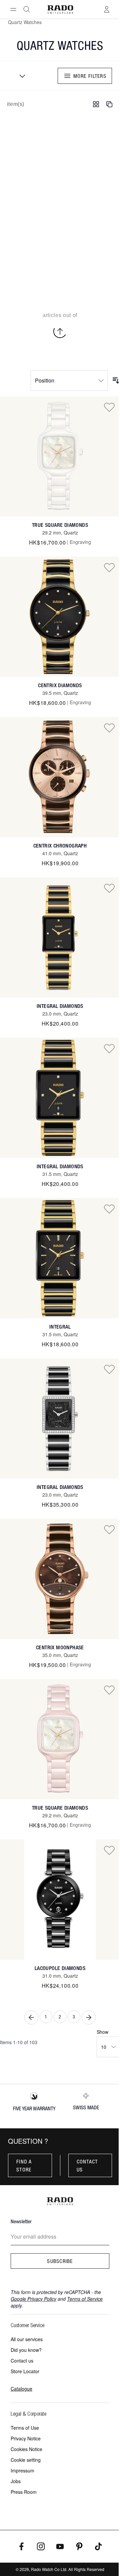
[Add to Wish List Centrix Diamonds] (109, 567)
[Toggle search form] (27, 9)
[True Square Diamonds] (60, 456)
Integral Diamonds (60, 1006)
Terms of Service (85, 2299)
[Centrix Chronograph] (60, 777)
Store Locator (25, 2371)
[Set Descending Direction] (116, 381)
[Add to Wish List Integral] (109, 1209)
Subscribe (60, 2261)
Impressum (22, 2470)
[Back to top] (60, 331)
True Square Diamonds (60, 525)
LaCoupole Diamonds (60, 1968)
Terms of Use (25, 2428)
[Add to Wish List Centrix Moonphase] (109, 1529)
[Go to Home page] (60, 10)
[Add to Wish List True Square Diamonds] (109, 407)
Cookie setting (26, 2460)
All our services (27, 2339)
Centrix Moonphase (60, 1647)
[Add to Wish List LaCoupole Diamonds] (109, 1850)
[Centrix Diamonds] (60, 617)
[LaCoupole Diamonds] (60, 1900)
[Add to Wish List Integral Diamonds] (109, 888)
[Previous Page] (31, 2017)
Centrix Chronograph (60, 846)
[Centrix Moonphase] (60, 1579)
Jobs (16, 2481)
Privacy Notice (26, 2438)
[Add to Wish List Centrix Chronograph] (109, 728)
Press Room (24, 2492)
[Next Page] (89, 2017)
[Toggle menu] (13, 9)
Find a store (24, 2165)
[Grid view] (96, 104)
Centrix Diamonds (60, 685)
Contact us (87, 2165)
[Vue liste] (109, 104)
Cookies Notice (26, 2449)
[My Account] (107, 9)
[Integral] (60, 1258)
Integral (60, 1327)
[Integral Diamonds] (60, 937)
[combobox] (20, 76)
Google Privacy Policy (33, 2299)
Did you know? (26, 2350)
